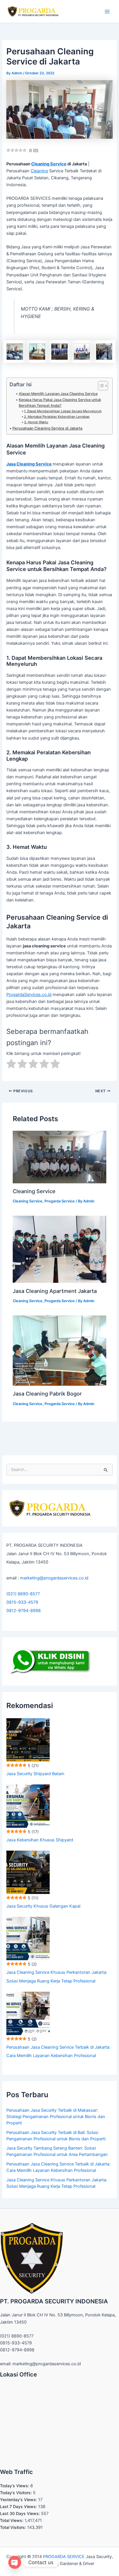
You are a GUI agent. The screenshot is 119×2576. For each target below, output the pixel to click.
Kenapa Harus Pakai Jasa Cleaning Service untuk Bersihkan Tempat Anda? (60, 403)
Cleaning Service (49, 164)
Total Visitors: (14, 2527)
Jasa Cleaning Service (29, 464)
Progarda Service (60, 1201)
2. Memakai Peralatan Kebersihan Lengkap (57, 417)
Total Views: (12, 2520)
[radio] (11, 1065)
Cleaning (39, 171)
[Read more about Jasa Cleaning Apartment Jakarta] (59, 1249)
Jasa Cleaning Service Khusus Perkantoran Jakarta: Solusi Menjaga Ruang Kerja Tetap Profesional (57, 1977)
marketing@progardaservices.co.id (54, 1578)
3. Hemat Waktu (36, 422)
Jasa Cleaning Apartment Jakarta (55, 1291)
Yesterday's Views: (19, 2500)
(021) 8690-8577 (23, 1594)
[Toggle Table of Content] (100, 386)
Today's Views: (15, 2486)
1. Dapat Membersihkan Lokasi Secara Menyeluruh (63, 411)
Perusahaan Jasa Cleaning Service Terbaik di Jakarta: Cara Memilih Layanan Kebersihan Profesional (58, 2051)
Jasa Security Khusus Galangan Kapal (43, 1906)
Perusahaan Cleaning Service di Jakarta (47, 428)
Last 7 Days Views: (19, 2506)
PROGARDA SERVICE (64, 2557)
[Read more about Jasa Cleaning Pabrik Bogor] (59, 1350)
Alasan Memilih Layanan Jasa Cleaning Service (58, 394)
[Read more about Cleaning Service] (59, 1157)
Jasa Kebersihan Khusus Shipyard (40, 1840)
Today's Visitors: (16, 2493)
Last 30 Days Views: (21, 2513)
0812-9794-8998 (24, 1611)
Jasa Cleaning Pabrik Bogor (47, 1394)
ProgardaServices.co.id (29, 995)
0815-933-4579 (22, 1602)
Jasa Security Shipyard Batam (35, 1774)
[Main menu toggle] (107, 12)
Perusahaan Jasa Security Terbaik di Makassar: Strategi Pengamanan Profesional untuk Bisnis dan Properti (56, 2117)
